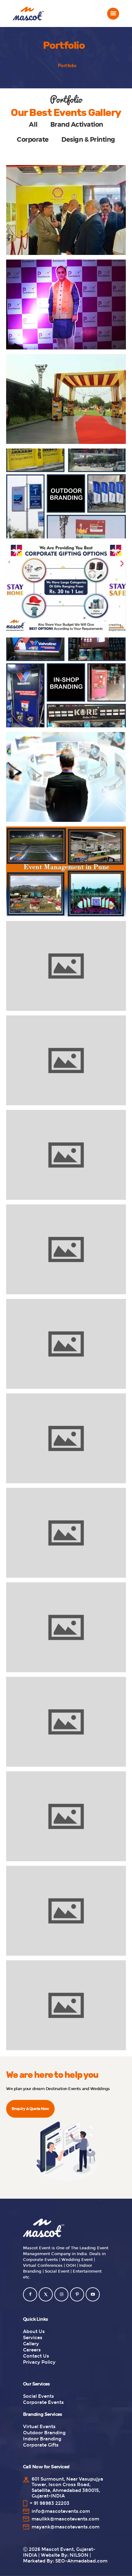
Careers (32, 2350)
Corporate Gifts (41, 2445)
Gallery (31, 2344)
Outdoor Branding (44, 2433)
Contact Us (36, 2356)
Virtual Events (39, 2427)
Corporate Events (43, 2402)
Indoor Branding (42, 2439)
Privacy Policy (39, 2362)
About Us (34, 2331)
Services (33, 2338)
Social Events (39, 2396)
